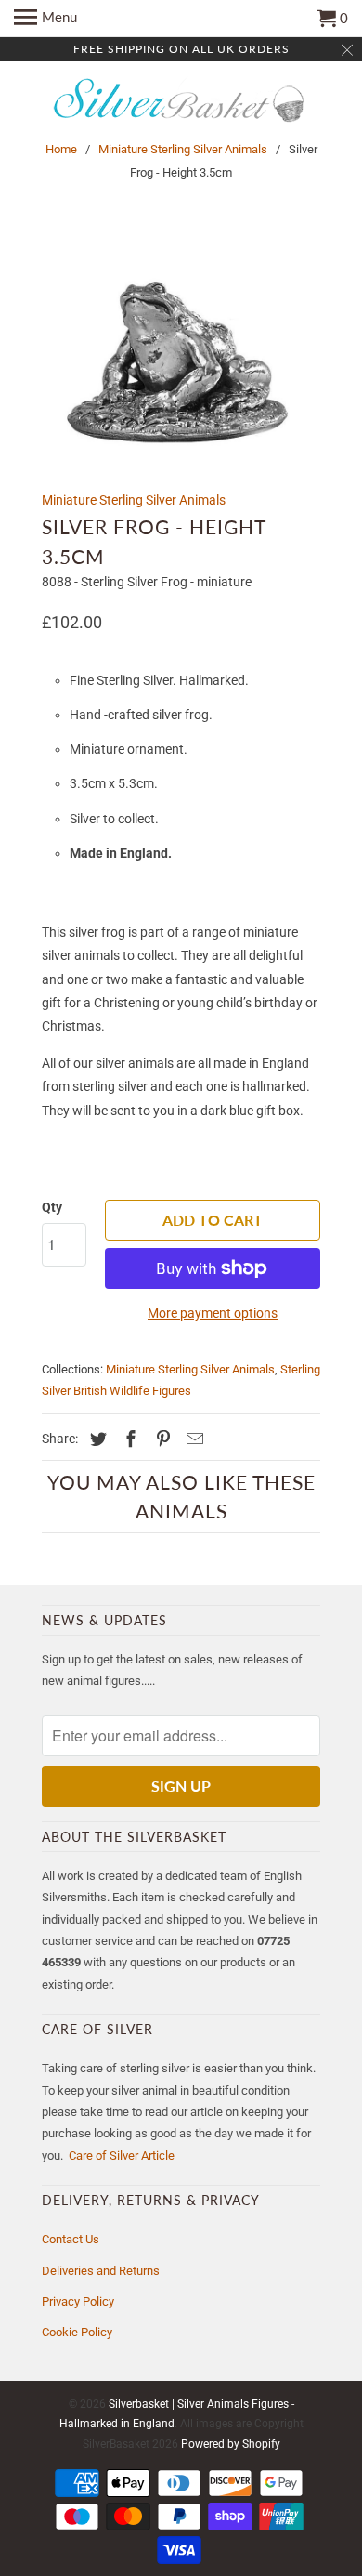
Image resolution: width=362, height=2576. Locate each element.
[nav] (45, 19)
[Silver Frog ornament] (181, 354)
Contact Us (71, 2239)
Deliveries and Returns (101, 2271)
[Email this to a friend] (192, 1439)
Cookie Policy (77, 2332)
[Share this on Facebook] (128, 1439)
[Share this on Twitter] (96, 1439)
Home (61, 149)
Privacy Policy (78, 2301)
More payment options (213, 1313)
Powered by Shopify (231, 2444)
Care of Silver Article (122, 2155)
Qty (52, 1207)
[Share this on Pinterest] (161, 1439)
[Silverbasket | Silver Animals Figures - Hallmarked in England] (181, 102)
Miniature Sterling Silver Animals (183, 149)
